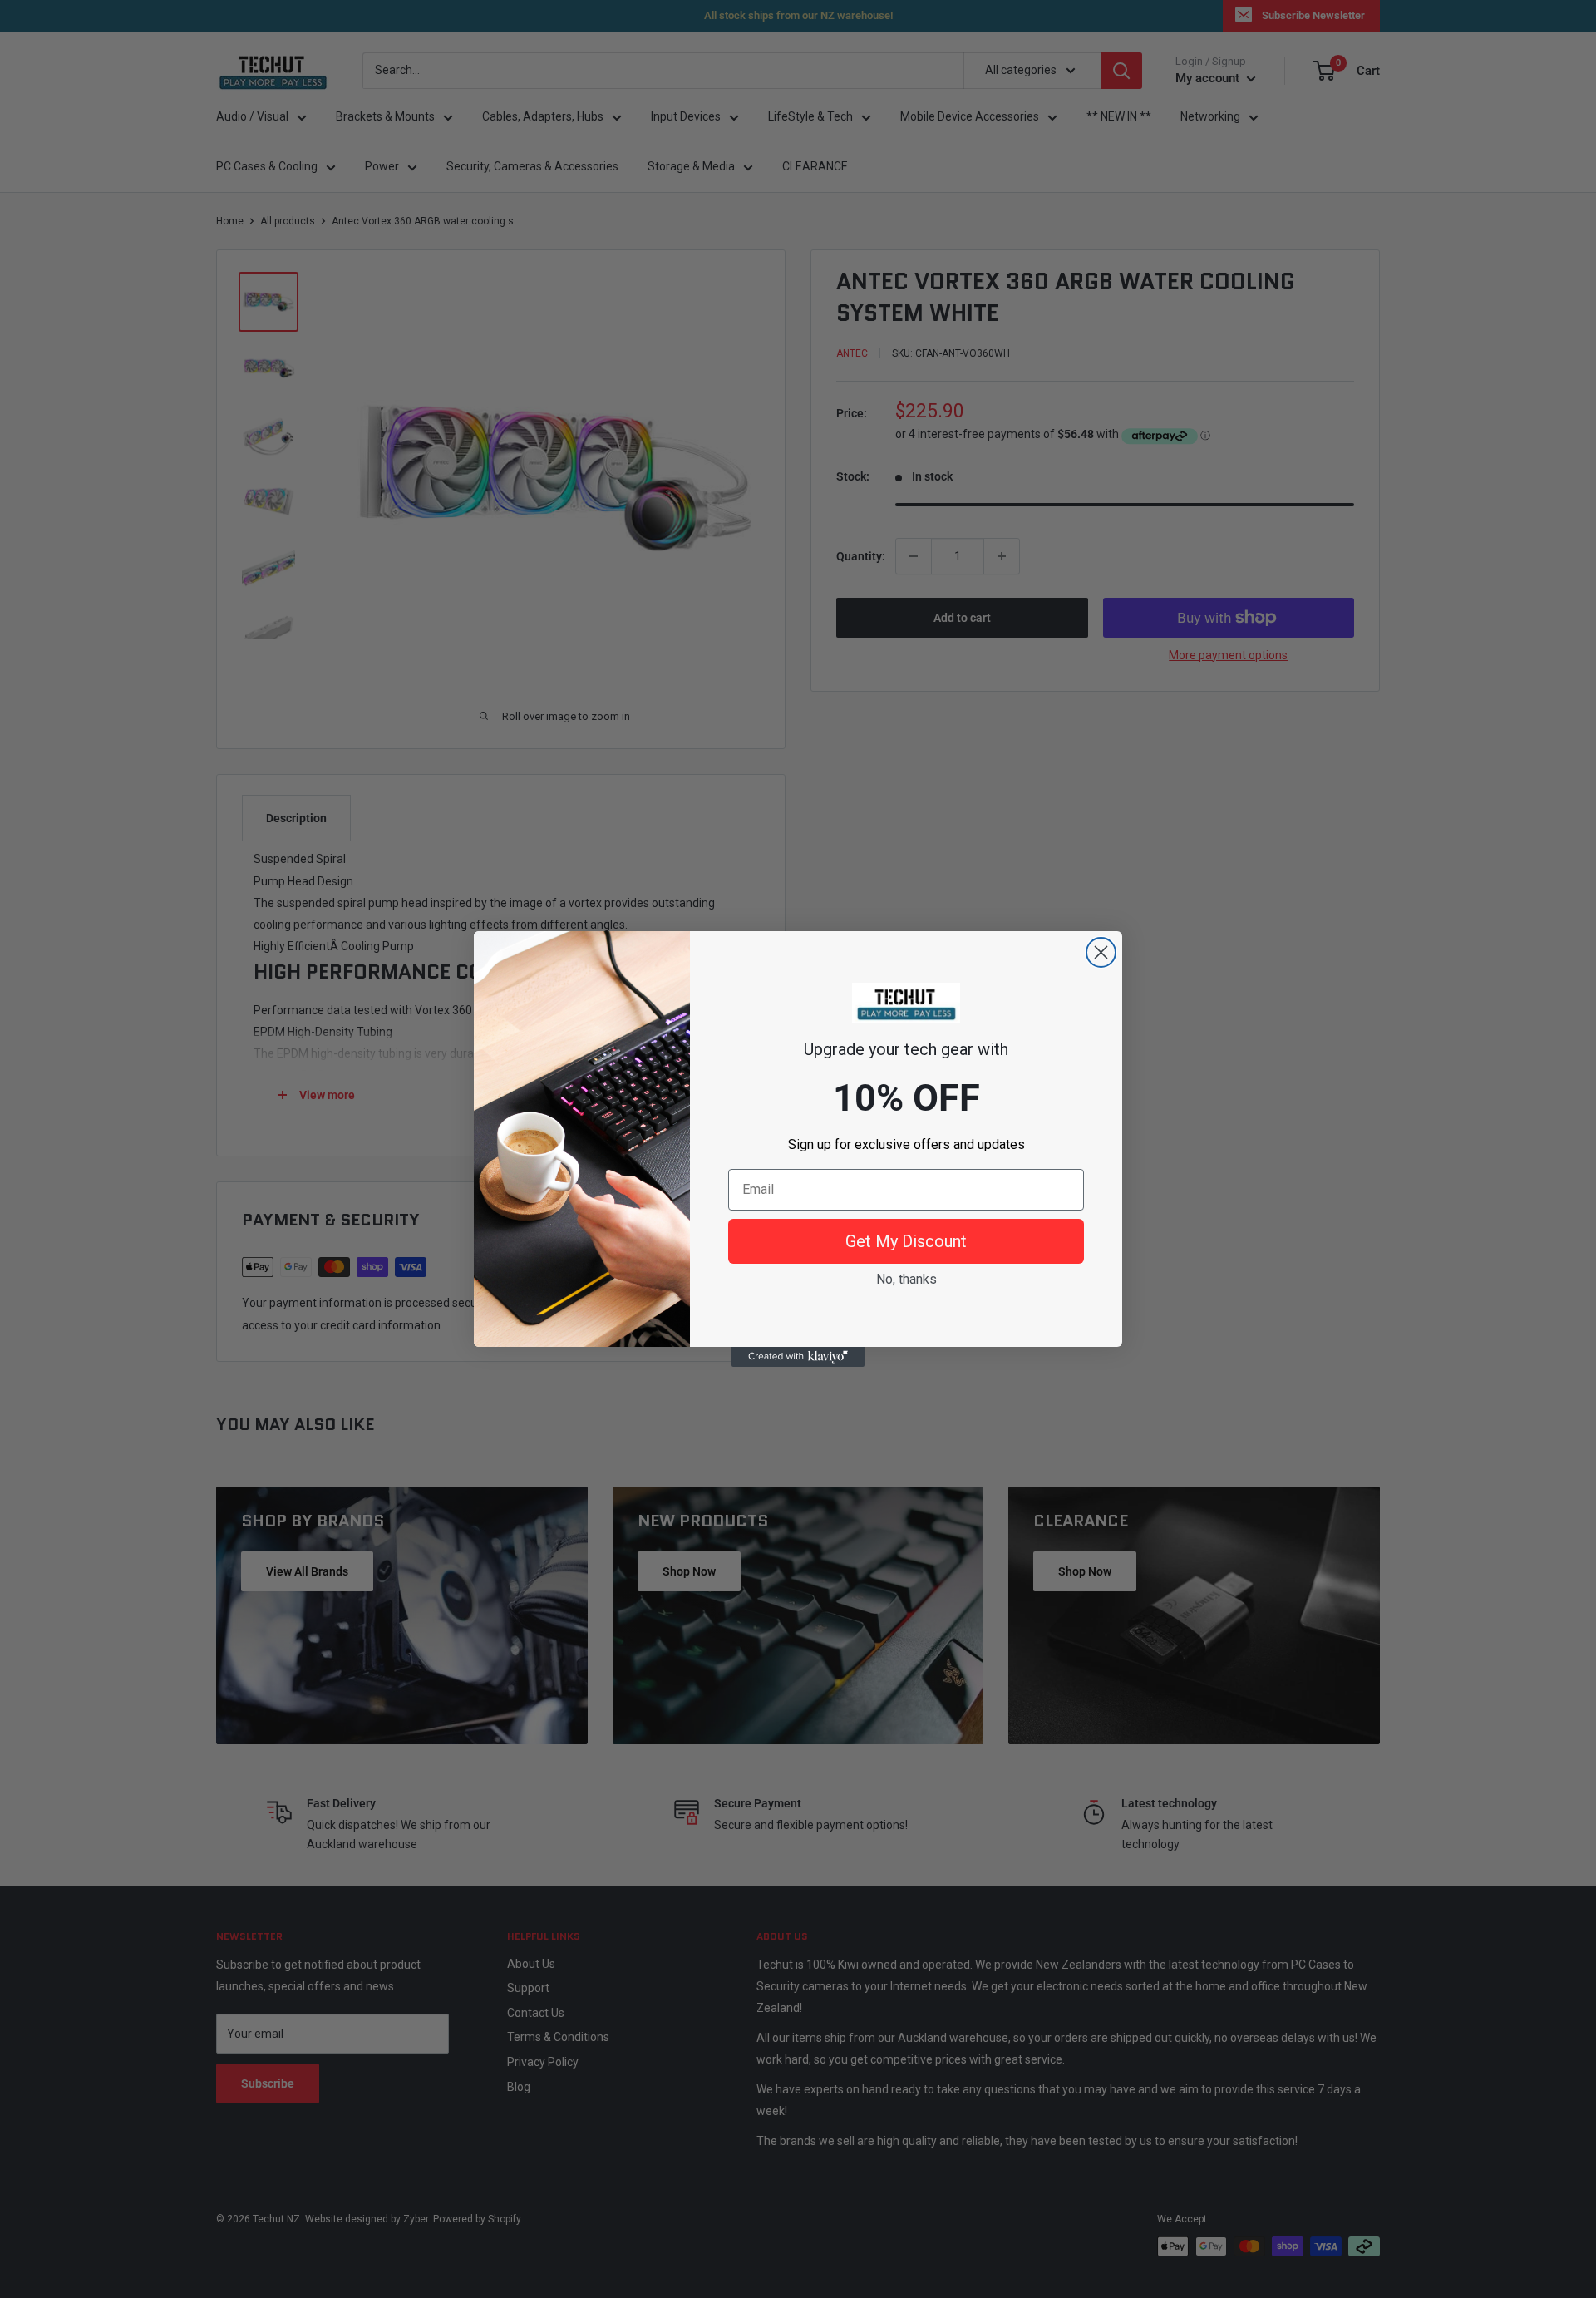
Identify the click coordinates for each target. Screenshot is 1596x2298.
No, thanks (906, 1279)
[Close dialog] (1101, 952)
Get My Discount (906, 1241)
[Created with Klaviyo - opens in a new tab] (798, 1357)
